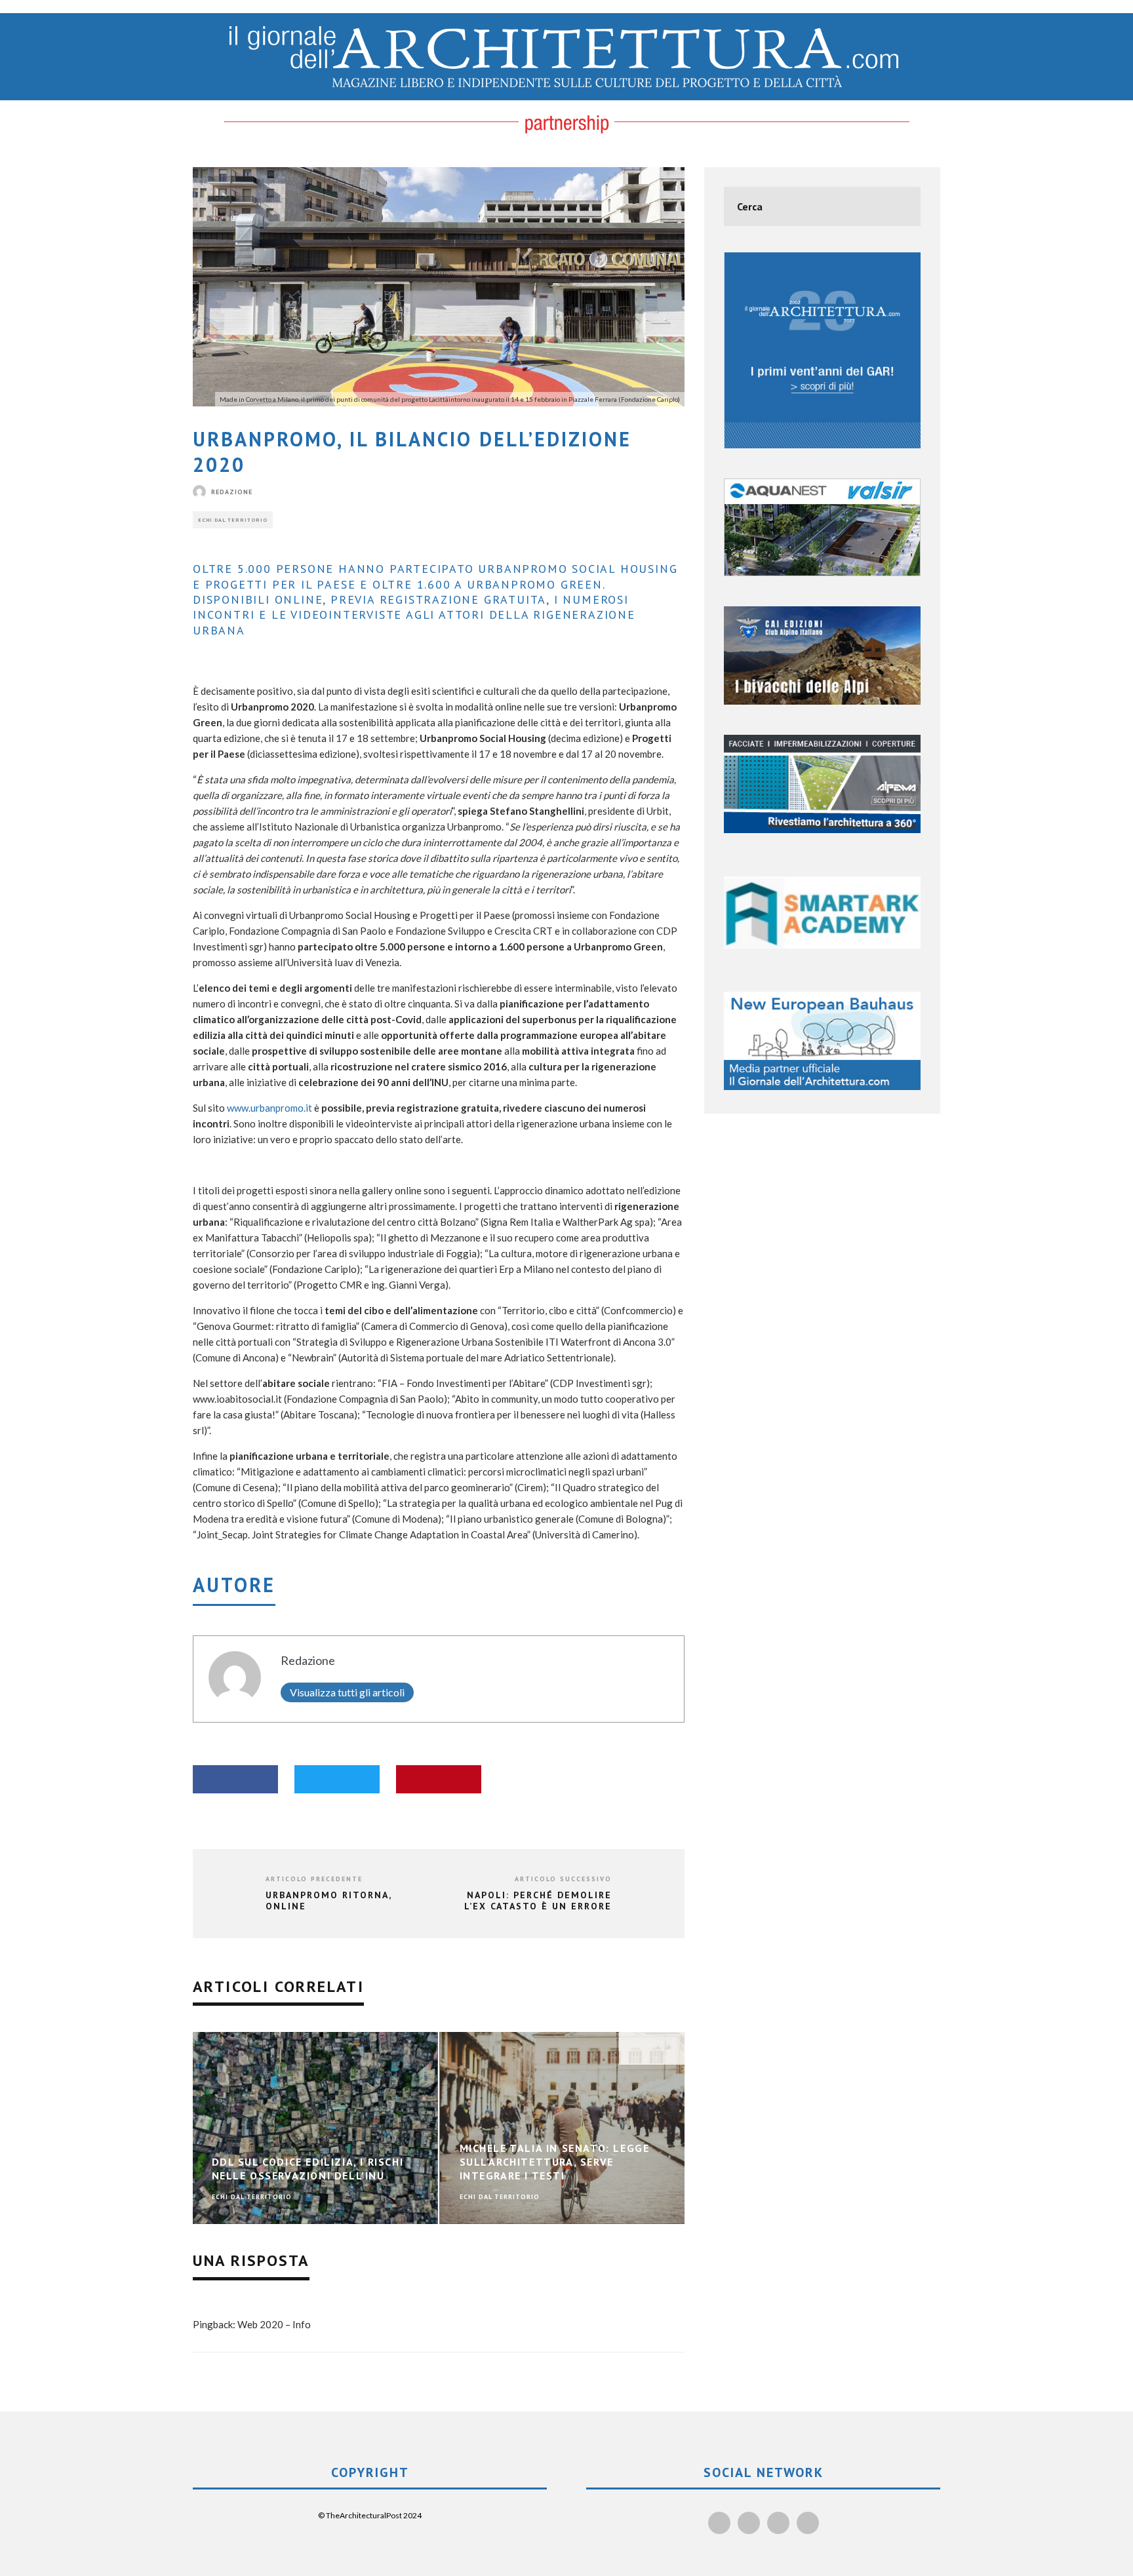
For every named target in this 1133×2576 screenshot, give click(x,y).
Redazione (232, 492)
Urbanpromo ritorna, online (328, 1901)
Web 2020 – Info (274, 2324)
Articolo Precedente (314, 1879)
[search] (901, 206)
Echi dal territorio (233, 520)
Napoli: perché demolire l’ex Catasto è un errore (538, 1901)
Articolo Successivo (563, 1879)
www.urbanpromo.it (269, 1108)
